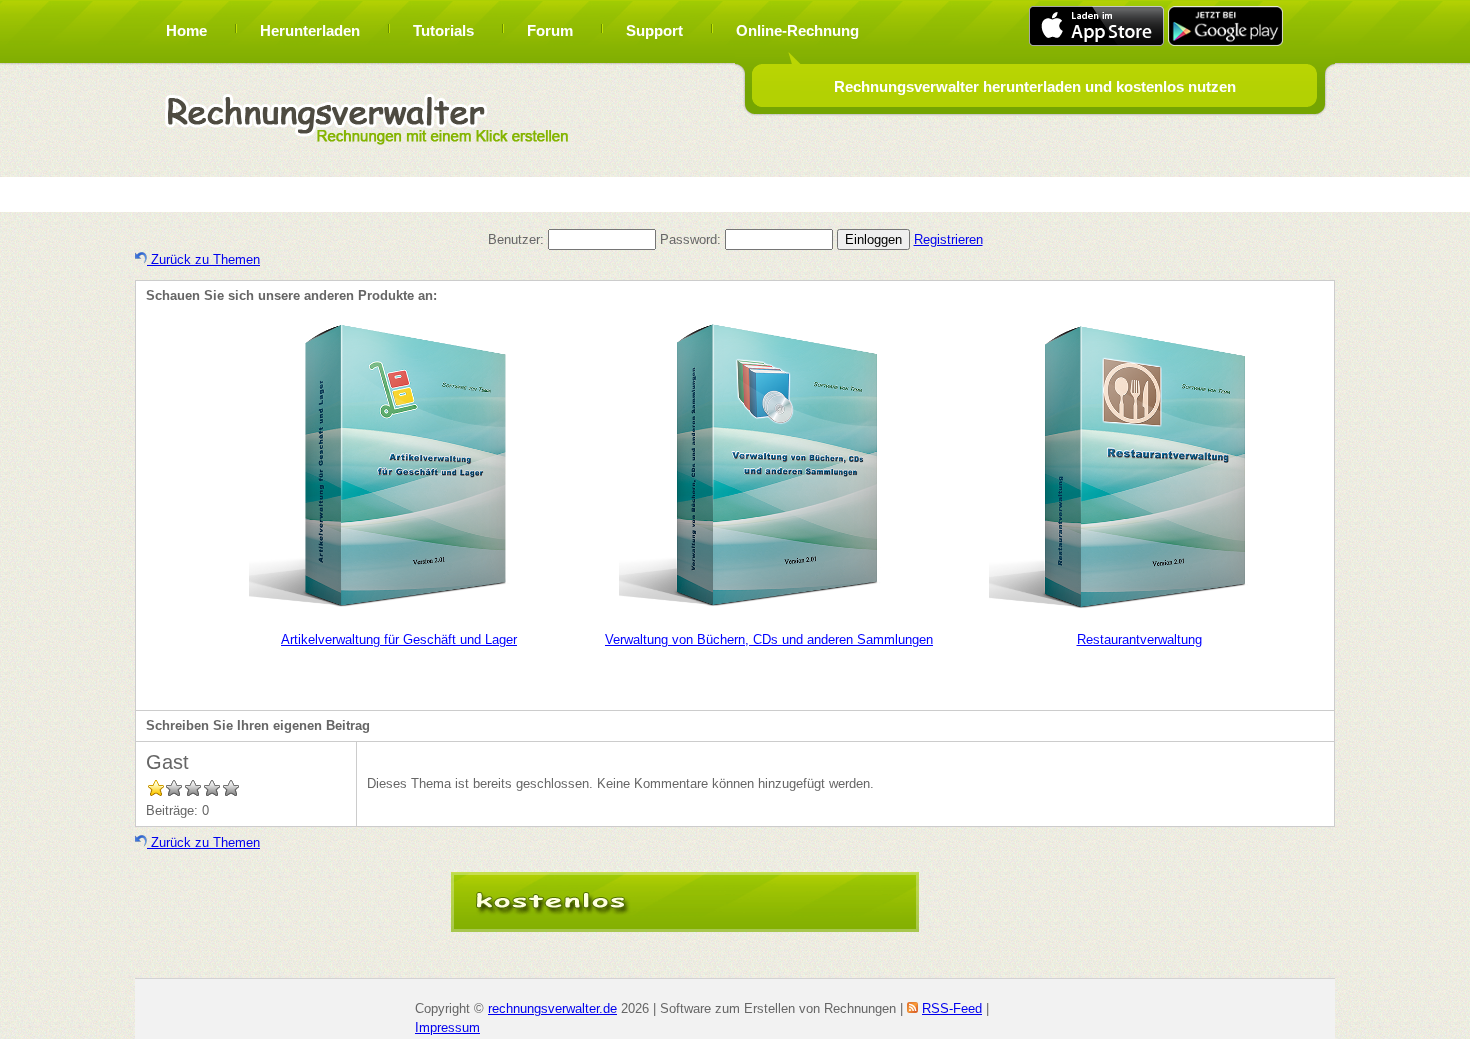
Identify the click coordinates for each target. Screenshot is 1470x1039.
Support (654, 30)
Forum (550, 30)
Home (186, 30)
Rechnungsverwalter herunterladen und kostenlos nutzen (1035, 86)
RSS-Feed (952, 1008)
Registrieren (948, 239)
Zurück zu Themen (203, 259)
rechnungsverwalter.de (552, 1008)
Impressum (447, 1027)
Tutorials (443, 30)
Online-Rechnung (797, 30)
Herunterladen (310, 30)
